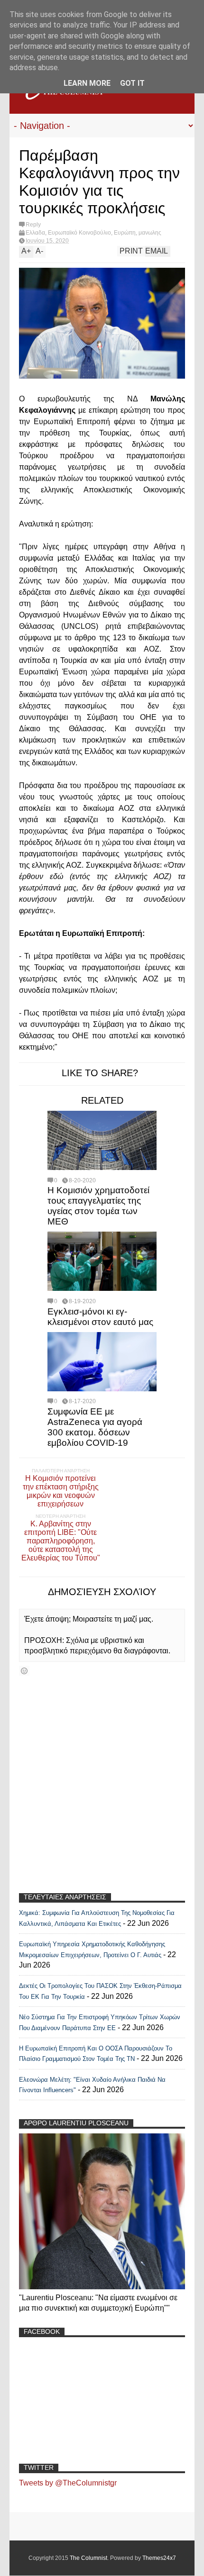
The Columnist (88, 2558)
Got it (132, 83)
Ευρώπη (125, 233)
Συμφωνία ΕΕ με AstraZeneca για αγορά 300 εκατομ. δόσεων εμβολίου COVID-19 (95, 1427)
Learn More (87, 83)
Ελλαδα (35, 233)
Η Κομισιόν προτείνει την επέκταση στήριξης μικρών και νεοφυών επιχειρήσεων (61, 1491)
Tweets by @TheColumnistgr (68, 2483)
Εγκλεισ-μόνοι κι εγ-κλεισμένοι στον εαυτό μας (100, 1317)
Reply (33, 225)
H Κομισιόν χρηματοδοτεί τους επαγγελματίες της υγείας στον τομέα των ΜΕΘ (98, 1206)
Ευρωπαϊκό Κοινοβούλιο (79, 233)
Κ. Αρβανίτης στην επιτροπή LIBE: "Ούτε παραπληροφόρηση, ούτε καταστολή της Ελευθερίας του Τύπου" (61, 1541)
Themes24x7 (159, 2558)
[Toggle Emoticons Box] (24, 1671)
